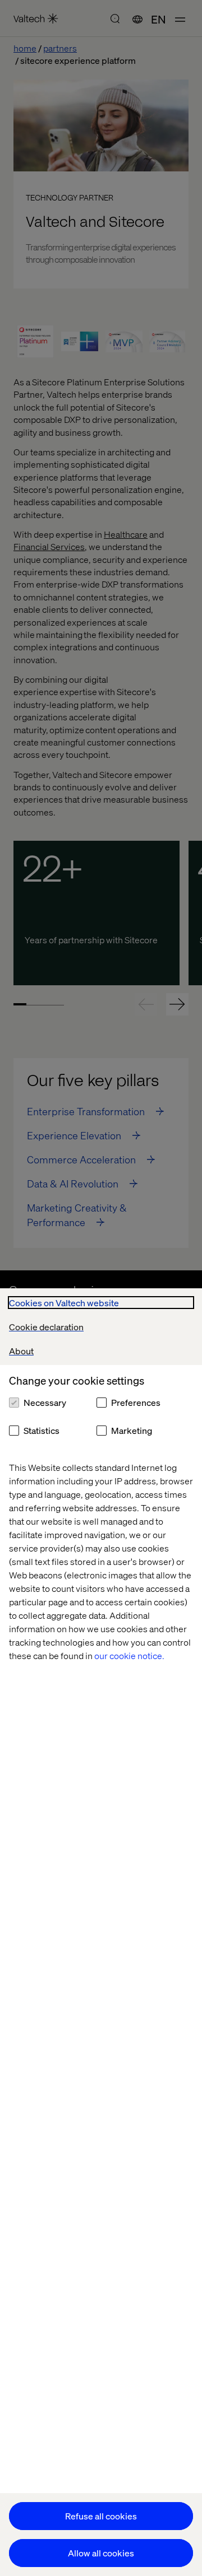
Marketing (132, 1430)
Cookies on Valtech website (64, 1303)
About (21, 1351)
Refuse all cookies (101, 2516)
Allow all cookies (101, 2553)
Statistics (42, 1430)
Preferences (136, 1402)
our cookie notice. (129, 1655)
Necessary (45, 1402)
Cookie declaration (46, 1327)
